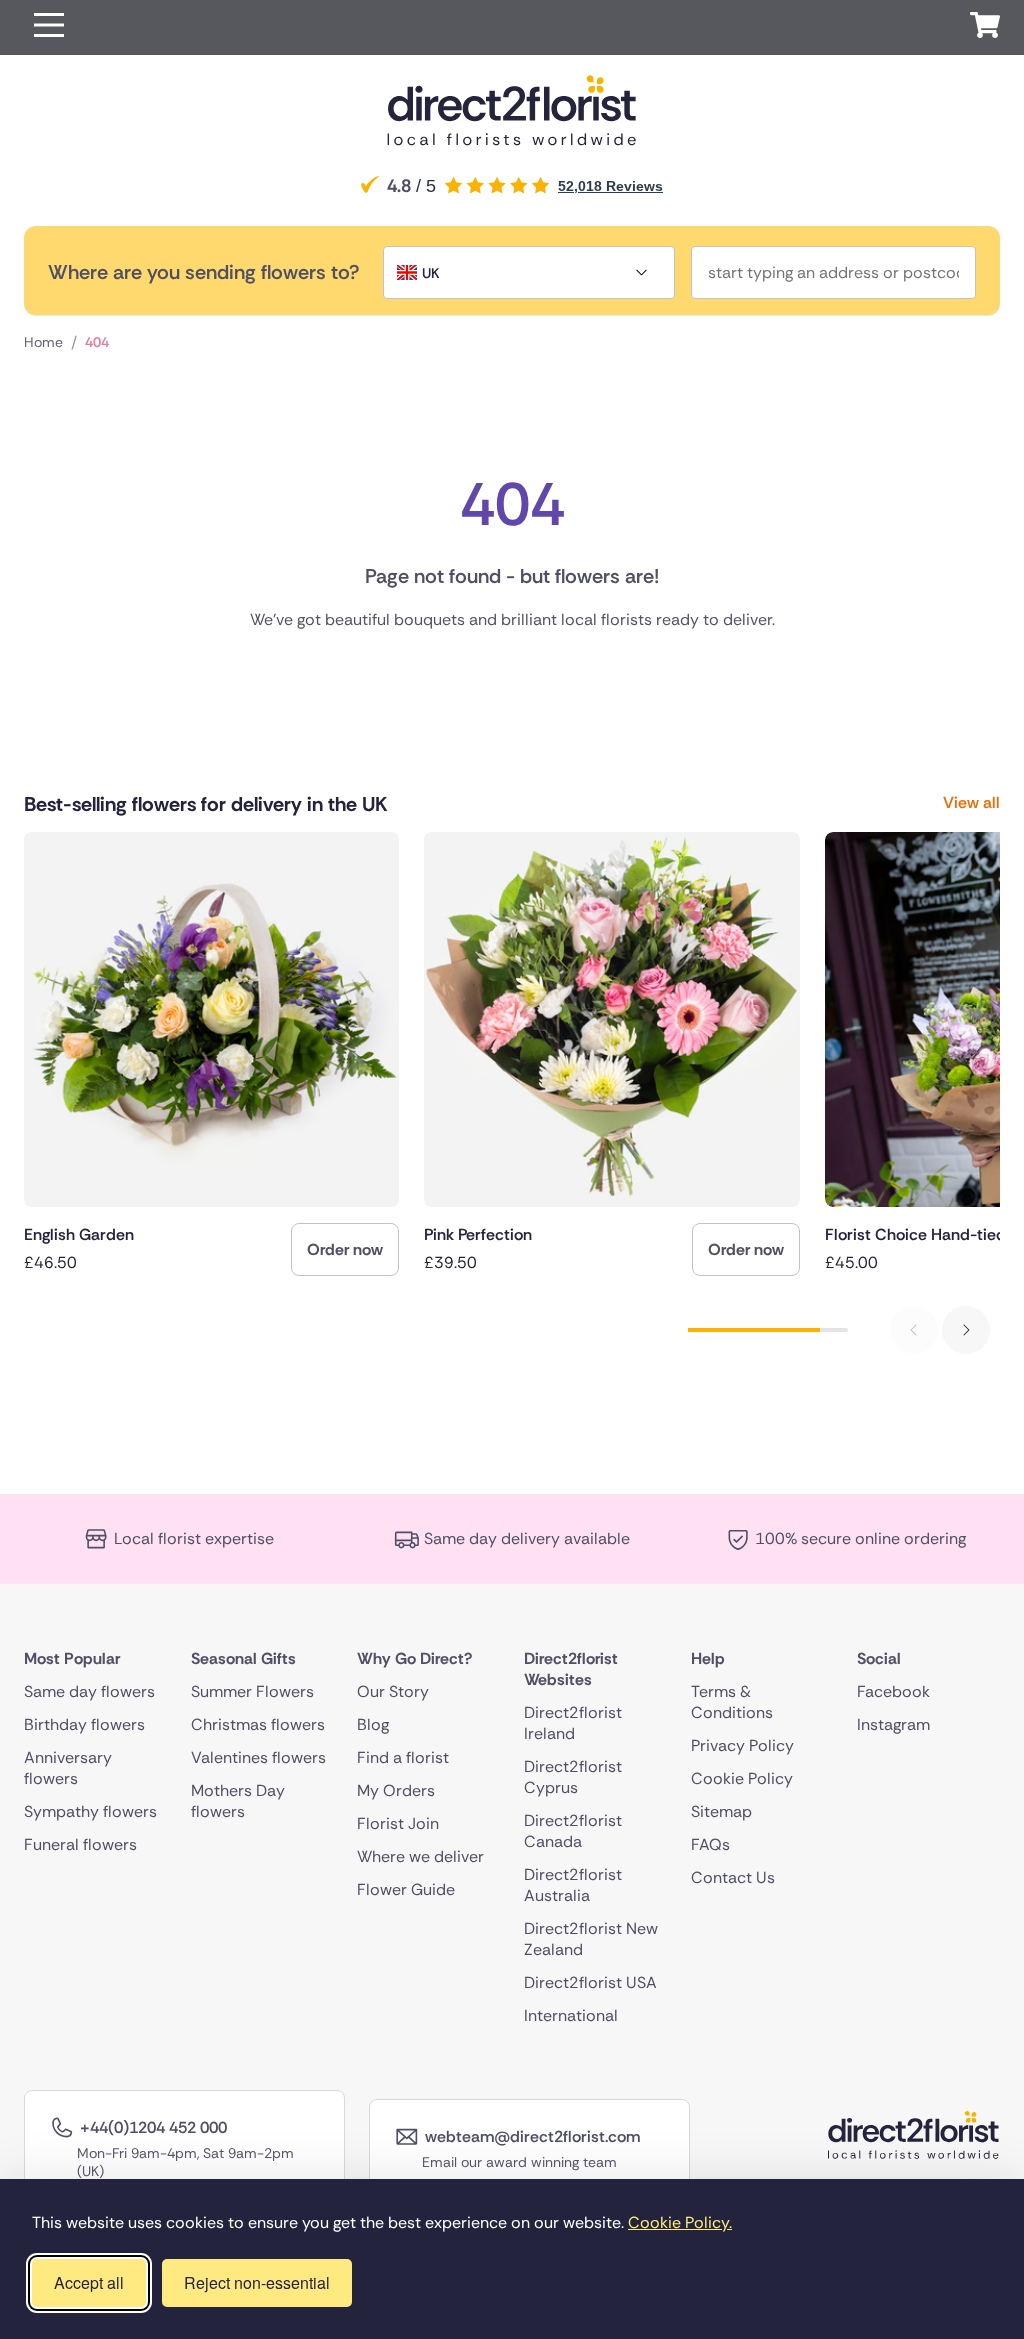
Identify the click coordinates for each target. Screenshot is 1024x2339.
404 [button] (97, 342)
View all (971, 802)
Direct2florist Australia (573, 1885)
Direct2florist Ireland (573, 1723)
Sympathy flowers (90, 1811)
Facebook (893, 1691)
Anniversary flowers (68, 1768)
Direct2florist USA (590, 1982)
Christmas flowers (258, 1724)
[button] (49, 27)
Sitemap (721, 1811)
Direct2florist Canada (573, 1831)
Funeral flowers (80, 1844)
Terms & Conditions (732, 1702)
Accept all (89, 2282)
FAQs (710, 1844)
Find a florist (403, 1757)
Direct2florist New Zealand (591, 1939)
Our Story (393, 1691)
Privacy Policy (742, 1745)
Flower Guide (406, 1889)
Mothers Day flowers (238, 1801)
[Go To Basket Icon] (985, 28)
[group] (211, 1054)
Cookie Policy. (680, 2222)
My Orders (396, 1790)
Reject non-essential (257, 2282)
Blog (373, 1724)
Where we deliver (420, 1856)
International (571, 2015)
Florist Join (398, 1823)
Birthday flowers (84, 1724)
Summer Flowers (252, 1691)
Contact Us (733, 1877)
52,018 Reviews (610, 186)
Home (43, 342)
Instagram (893, 1724)
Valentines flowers (258, 1757)
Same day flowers (89, 1691)
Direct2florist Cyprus (573, 1777)
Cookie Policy (742, 1778)
